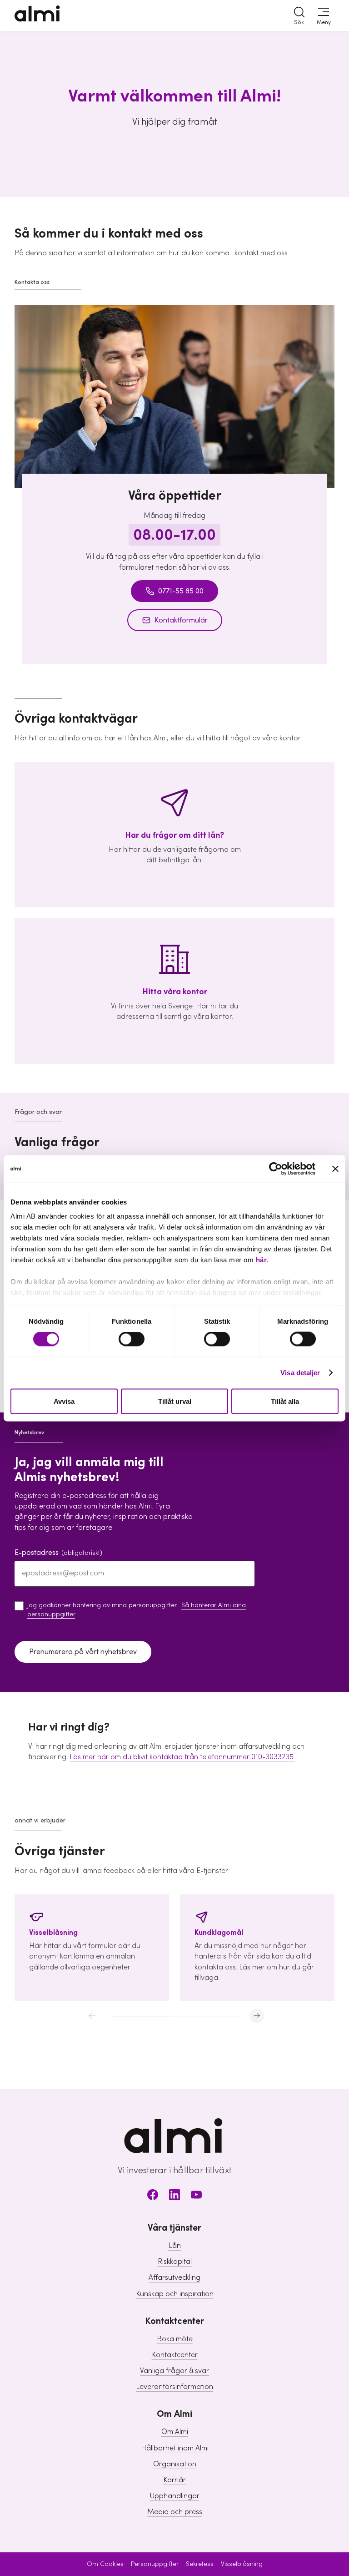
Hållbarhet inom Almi (175, 2448)
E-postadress (58, 1553)
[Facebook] (153, 2196)
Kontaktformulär (181, 620)
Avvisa (64, 1401)
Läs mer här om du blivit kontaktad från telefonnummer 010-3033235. (182, 1757)
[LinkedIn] (174, 2196)
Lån (175, 2246)
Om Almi (175, 2432)
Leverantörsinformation (174, 2387)
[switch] (132, 1339)
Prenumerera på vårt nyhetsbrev (83, 1652)
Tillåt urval (175, 1401)
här (262, 1260)
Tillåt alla (285, 1401)
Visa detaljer (300, 1373)
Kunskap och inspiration (175, 2294)
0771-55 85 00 (181, 591)
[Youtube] (196, 2196)
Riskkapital (175, 2262)
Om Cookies (105, 2564)
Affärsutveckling (174, 2277)
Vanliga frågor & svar (174, 2371)
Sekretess (200, 2564)
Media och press (175, 2512)
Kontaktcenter (175, 2355)
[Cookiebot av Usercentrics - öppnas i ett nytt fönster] (276, 1169)
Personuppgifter (155, 2564)
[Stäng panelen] (335, 1169)
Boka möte (175, 2339)
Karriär (174, 2480)
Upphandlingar (175, 2496)
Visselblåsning (242, 2564)
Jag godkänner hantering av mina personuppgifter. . (137, 1610)
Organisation (175, 2464)
